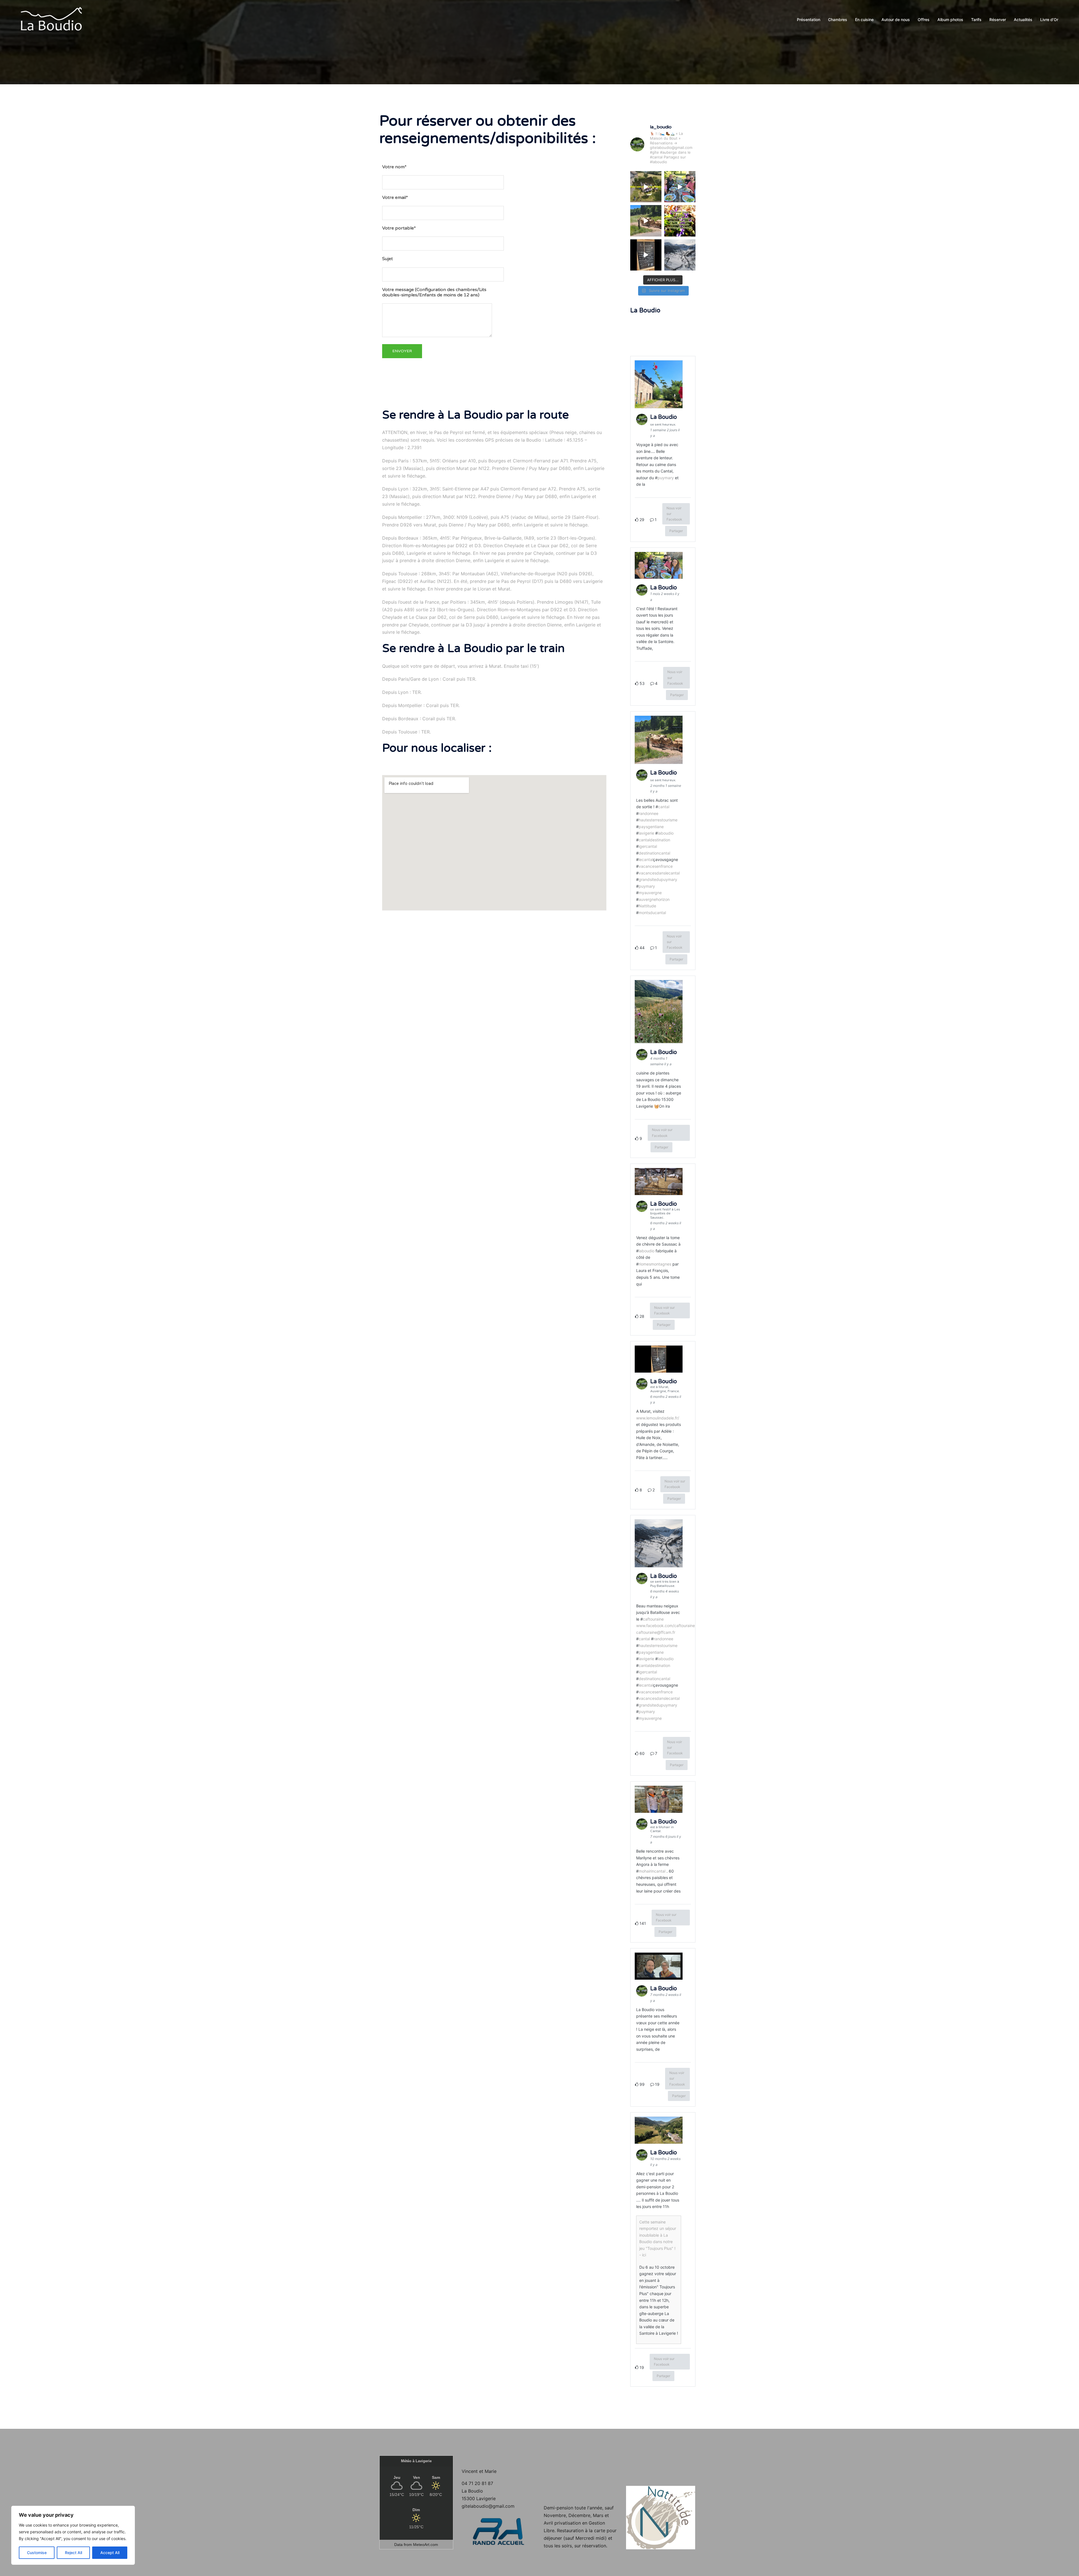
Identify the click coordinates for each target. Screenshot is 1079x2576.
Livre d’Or (1049, 20)
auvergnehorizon (654, 899)
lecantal (646, 859)
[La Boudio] (51, 19)
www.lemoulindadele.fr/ (658, 1418)
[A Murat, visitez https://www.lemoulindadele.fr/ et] (646, 255)
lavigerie (646, 833)
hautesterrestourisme (658, 820)
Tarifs (976, 20)
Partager (676, 531)
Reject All (73, 2553)
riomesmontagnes (655, 1264)
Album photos (950, 20)
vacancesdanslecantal (659, 873)
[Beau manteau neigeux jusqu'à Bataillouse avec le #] (680, 255)
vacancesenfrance (656, 866)
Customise (37, 2553)
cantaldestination (654, 840)
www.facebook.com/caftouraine (666, 1626)
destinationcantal (654, 853)
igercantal (648, 846)
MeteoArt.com (426, 2545)
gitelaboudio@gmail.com (488, 2506)
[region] (73, 2535)
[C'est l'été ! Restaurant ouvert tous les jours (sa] (680, 187)
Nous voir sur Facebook (674, 514)
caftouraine (653, 1619)
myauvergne (650, 893)
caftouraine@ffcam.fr (656, 1632)
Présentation (809, 20)
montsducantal (652, 913)
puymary (666, 478)
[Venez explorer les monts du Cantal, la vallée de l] (646, 187)
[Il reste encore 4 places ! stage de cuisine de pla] (680, 221)
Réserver (998, 20)
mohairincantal (652, 1871)
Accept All (110, 2553)
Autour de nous (896, 20)
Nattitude (647, 906)
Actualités (1023, 20)
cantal (664, 807)
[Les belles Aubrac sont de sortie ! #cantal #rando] (646, 221)
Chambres (838, 20)
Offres (924, 20)
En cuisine (864, 20)
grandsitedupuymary (658, 879)
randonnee (649, 813)
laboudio (666, 833)
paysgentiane (651, 827)
